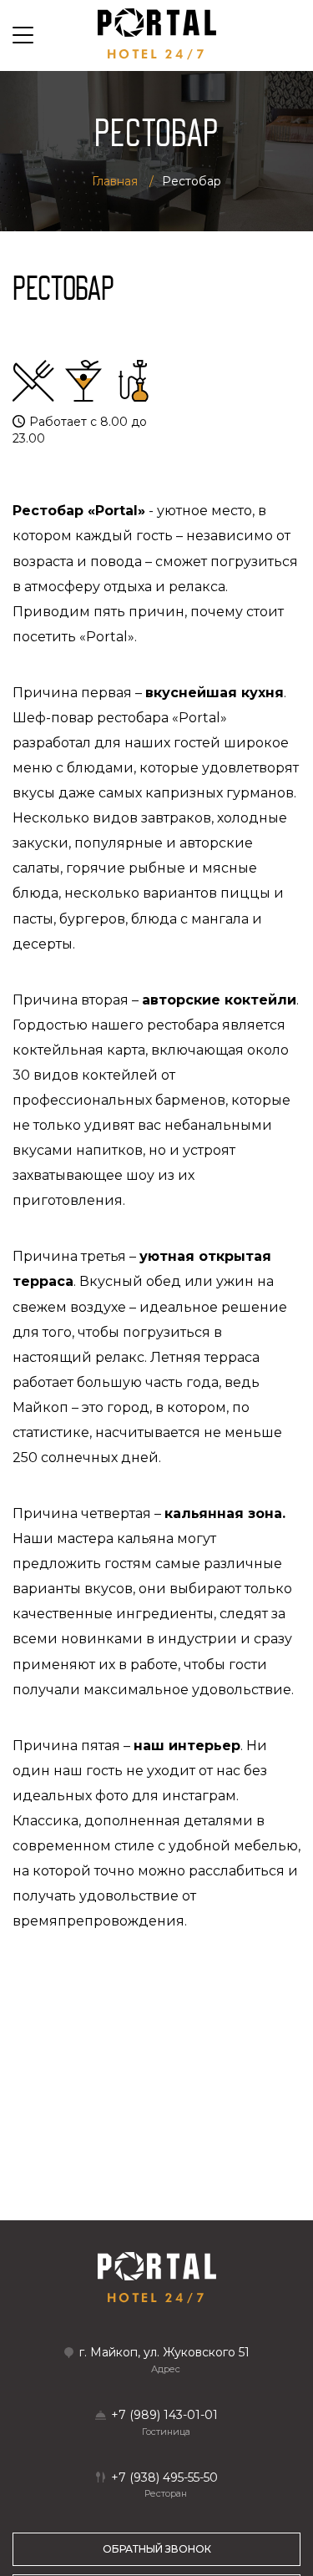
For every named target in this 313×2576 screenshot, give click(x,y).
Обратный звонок (157, 2549)
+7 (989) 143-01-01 (164, 2415)
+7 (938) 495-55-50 (164, 2478)
